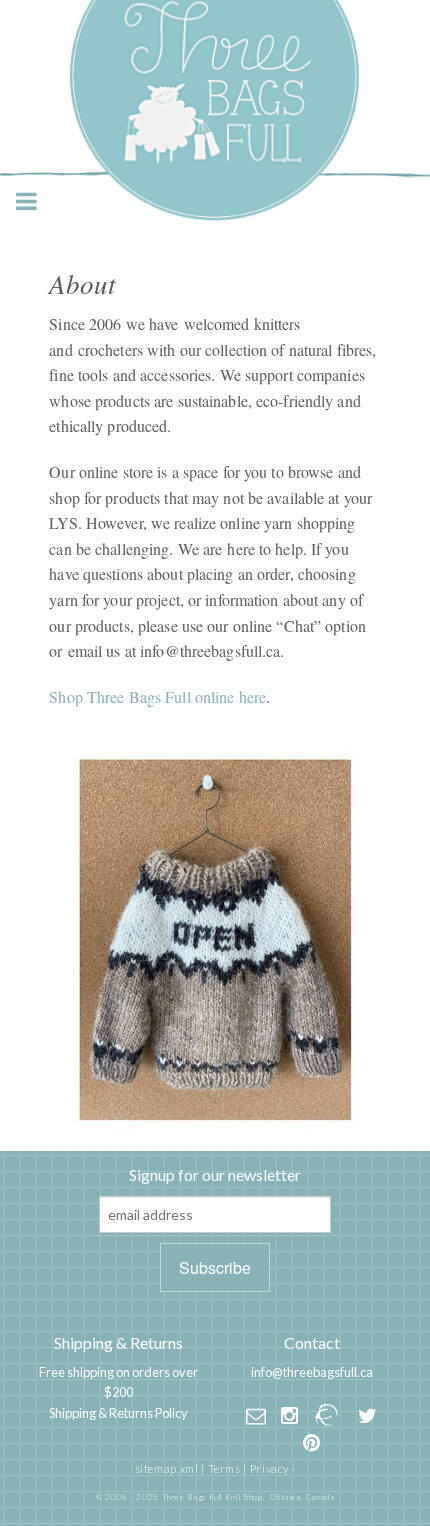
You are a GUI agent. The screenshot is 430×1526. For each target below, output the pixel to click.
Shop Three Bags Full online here (157, 696)
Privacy (269, 1468)
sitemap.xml (167, 1468)
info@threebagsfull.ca (312, 1372)
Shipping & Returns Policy (118, 1413)
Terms (224, 1468)
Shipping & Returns (118, 1342)
